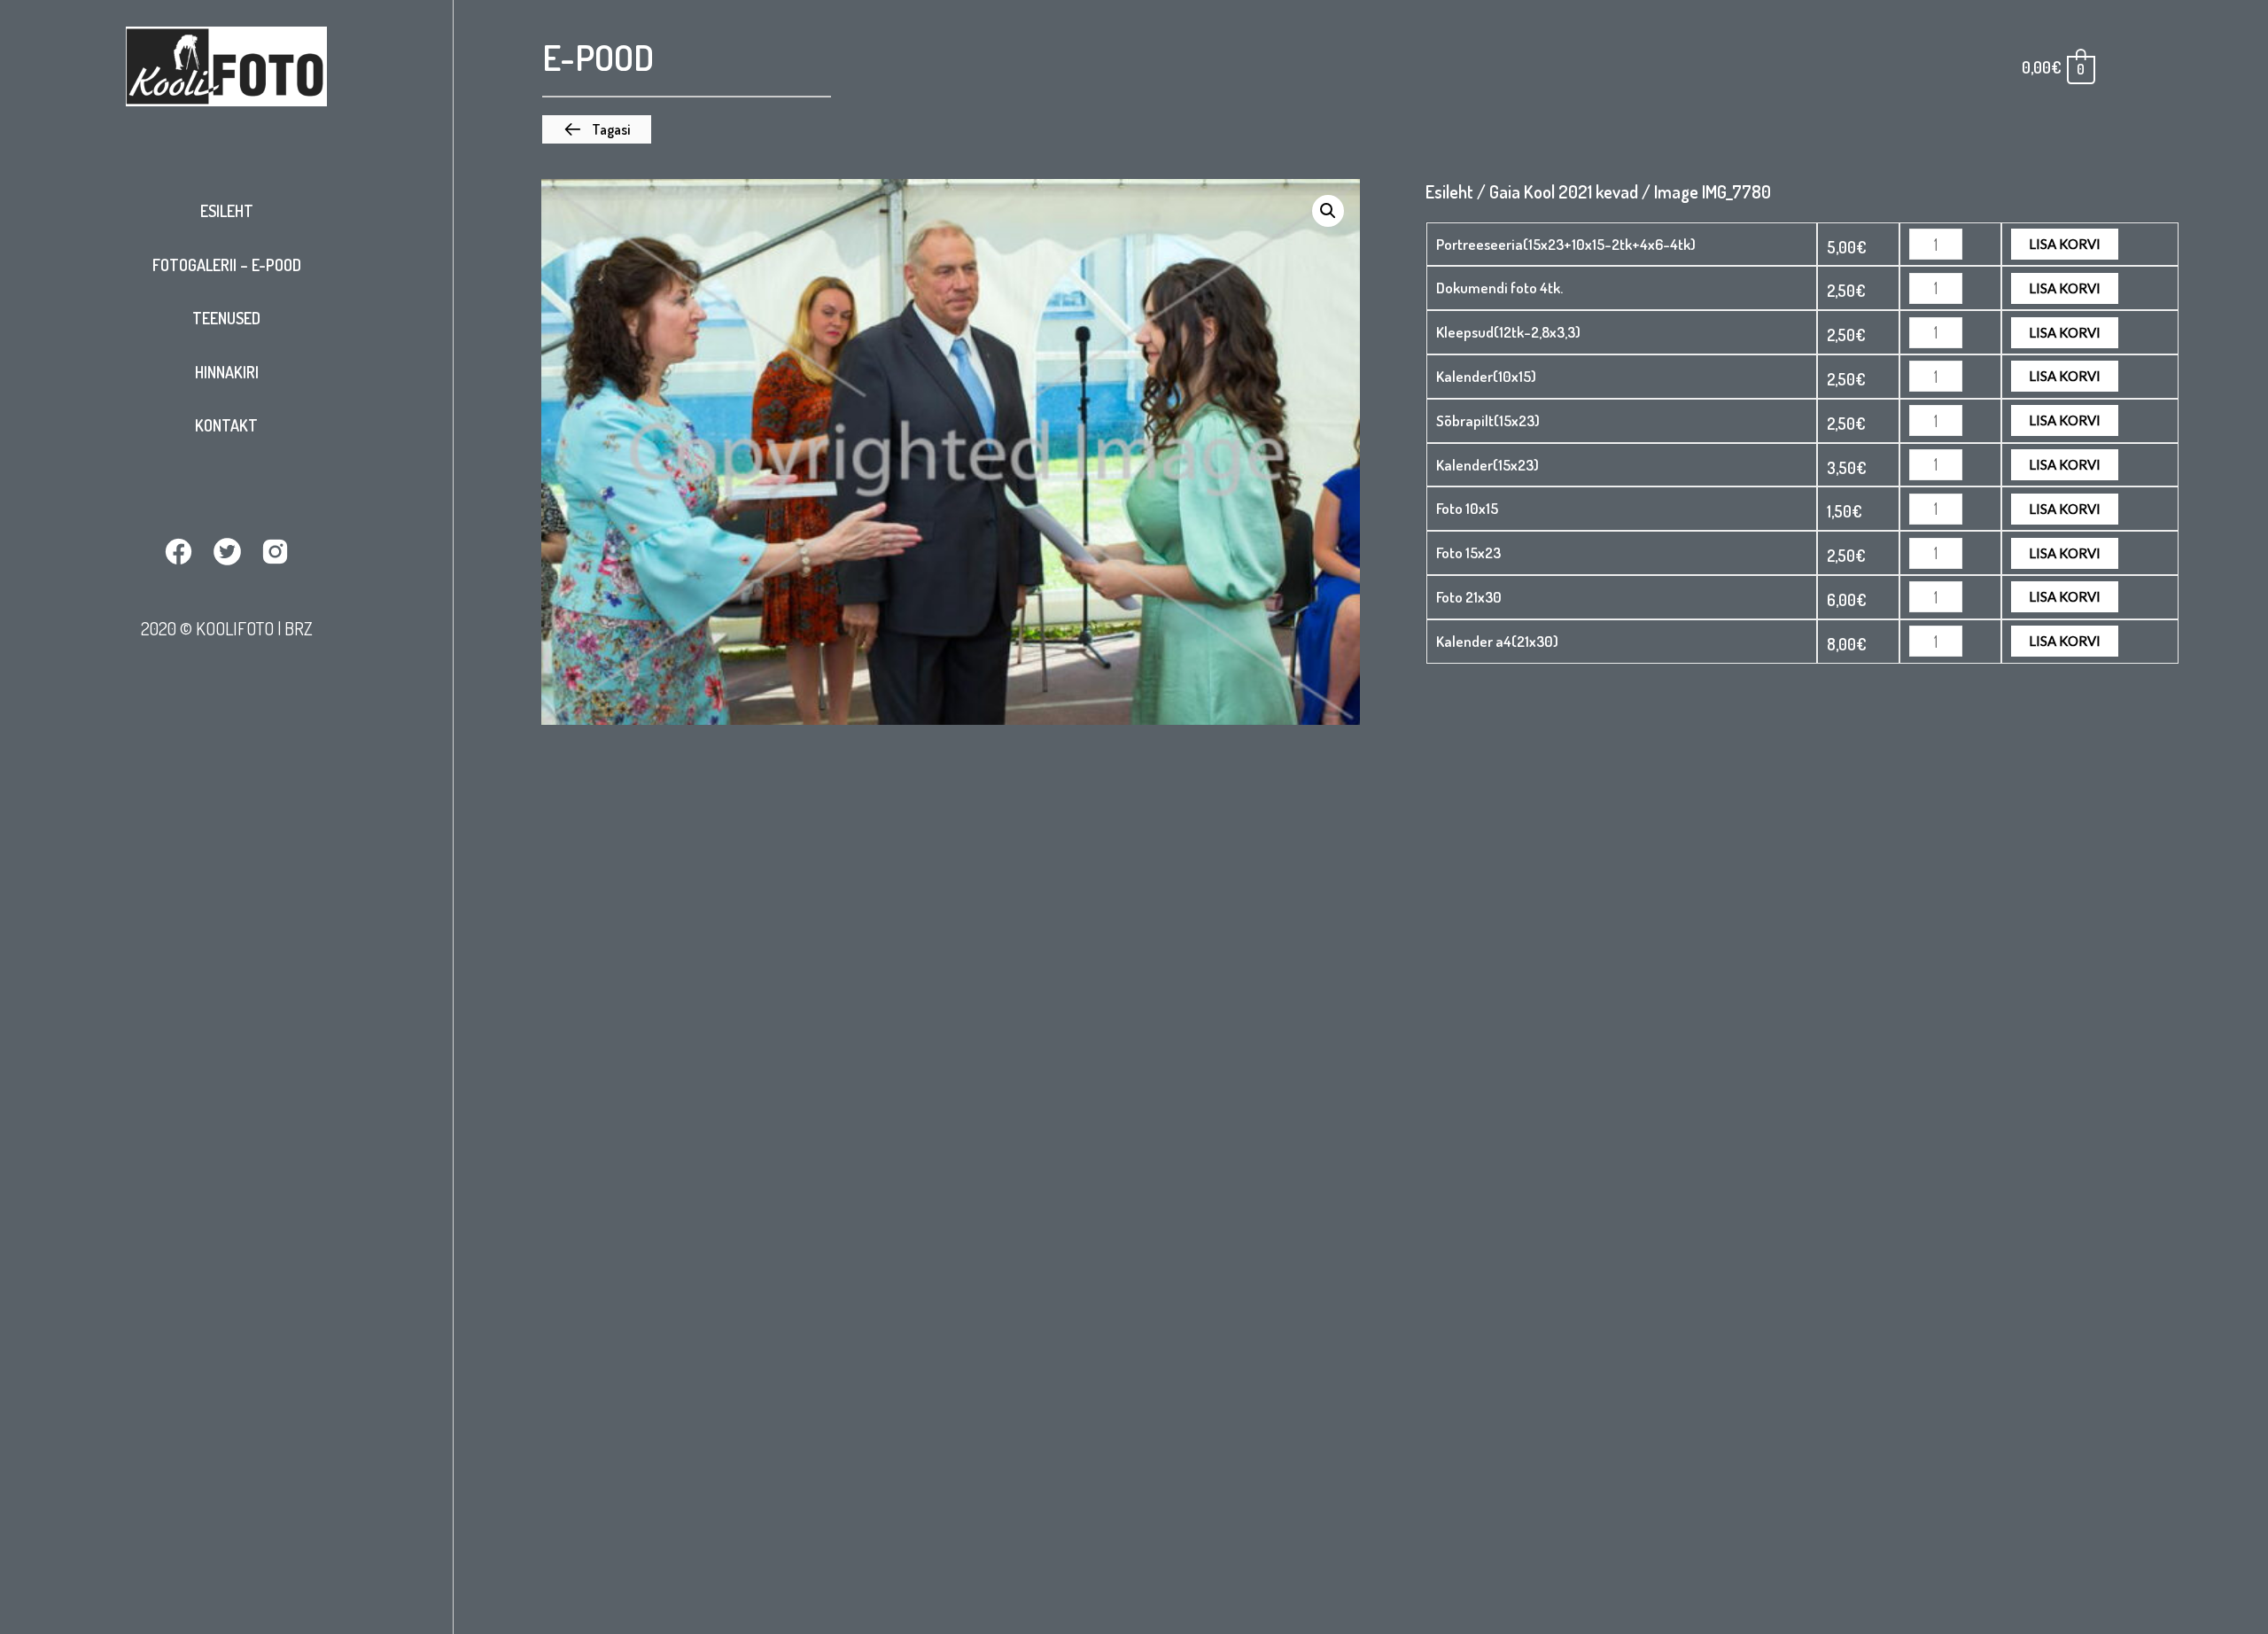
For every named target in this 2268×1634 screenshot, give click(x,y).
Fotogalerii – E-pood (227, 265)
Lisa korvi (2065, 244)
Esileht (227, 211)
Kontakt (226, 425)
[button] (597, 129)
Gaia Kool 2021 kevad (1564, 191)
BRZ (299, 628)
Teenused (226, 318)
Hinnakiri (227, 372)
